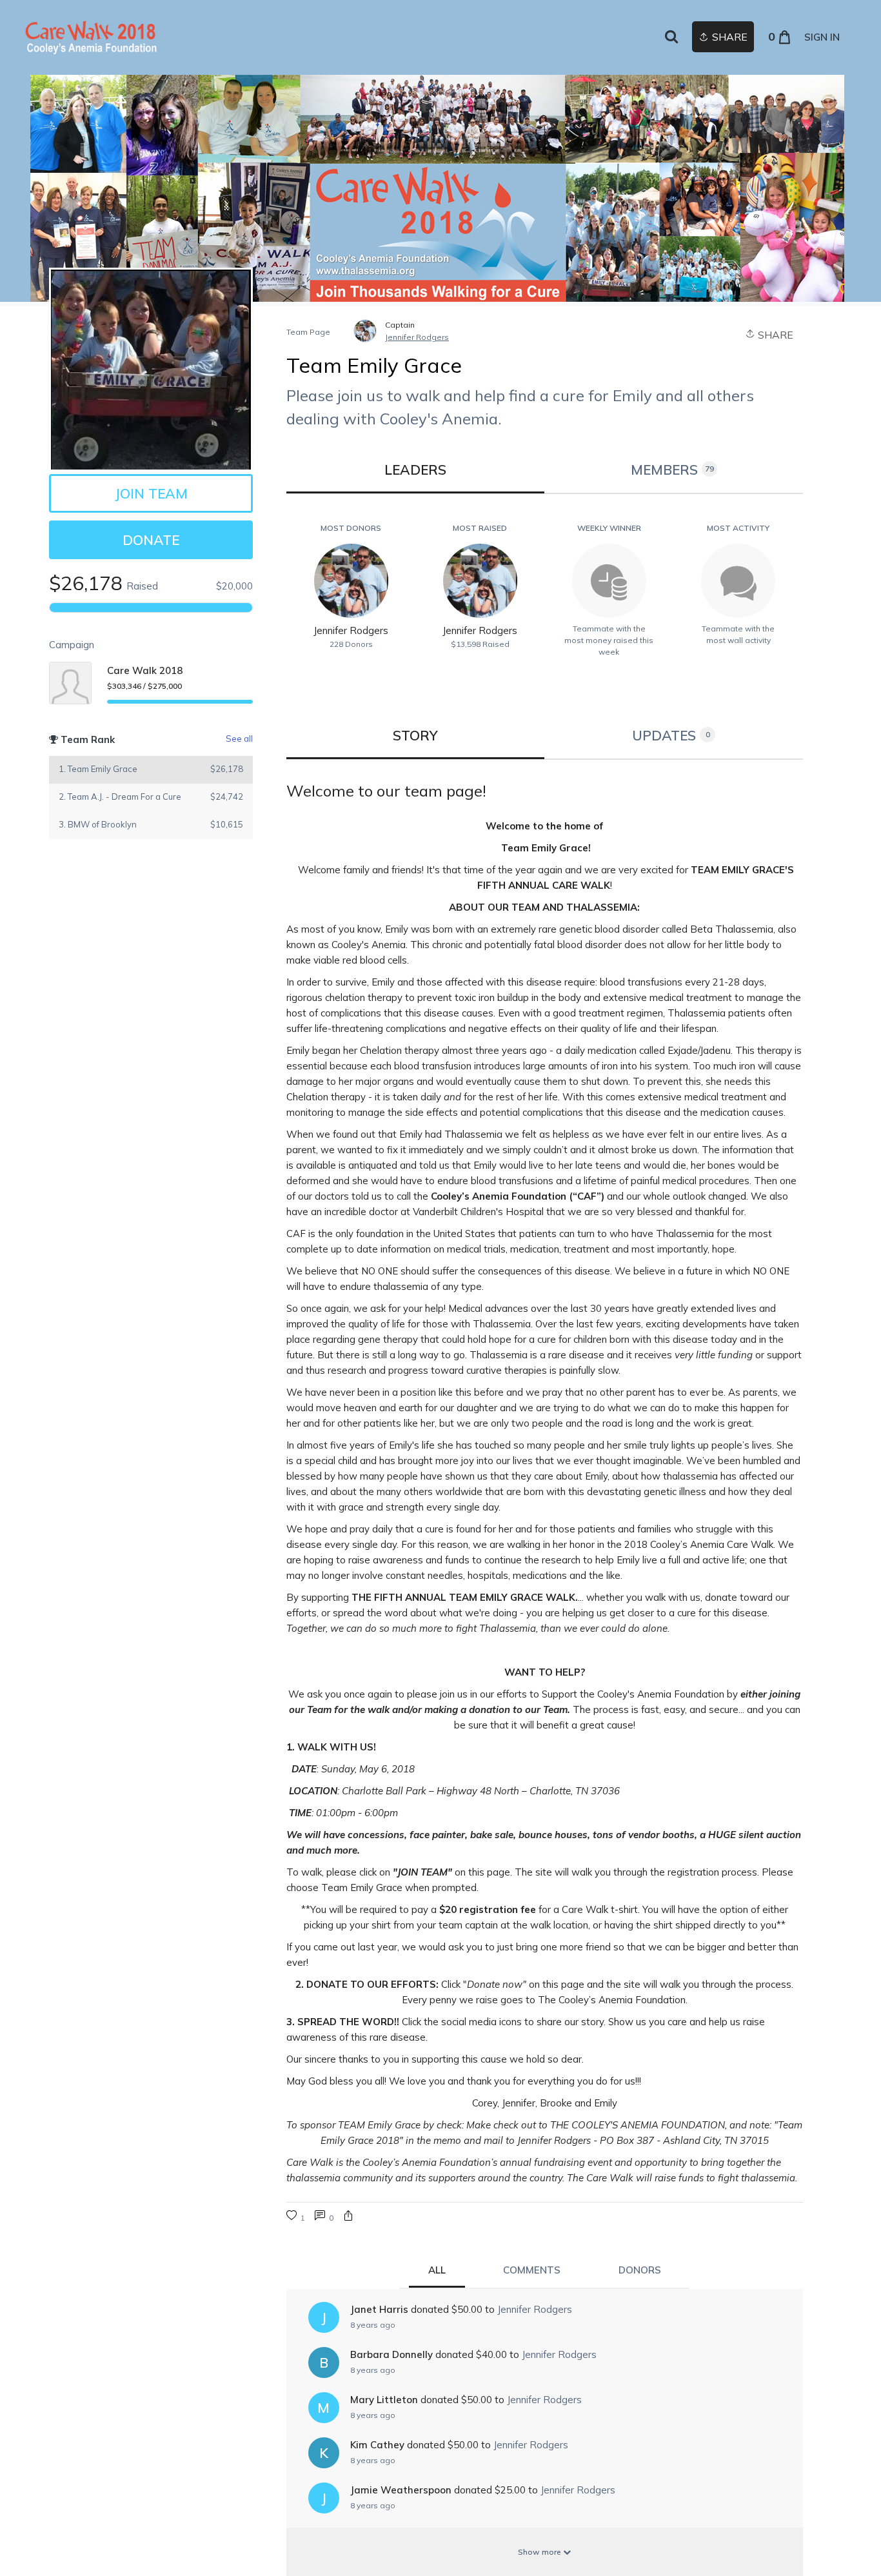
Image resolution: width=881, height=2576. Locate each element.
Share (774, 335)
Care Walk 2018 (145, 670)
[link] (91, 37)
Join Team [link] (151, 493)
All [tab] (437, 2270)
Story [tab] (415, 735)
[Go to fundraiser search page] (671, 37)
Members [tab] (672, 470)
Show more (540, 2552)
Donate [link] (151, 540)
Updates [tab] (671, 735)
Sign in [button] (822, 37)
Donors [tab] (640, 2270)
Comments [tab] (532, 2270)
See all (239, 738)
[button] (348, 2217)
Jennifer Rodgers (417, 337)
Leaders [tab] (415, 470)
